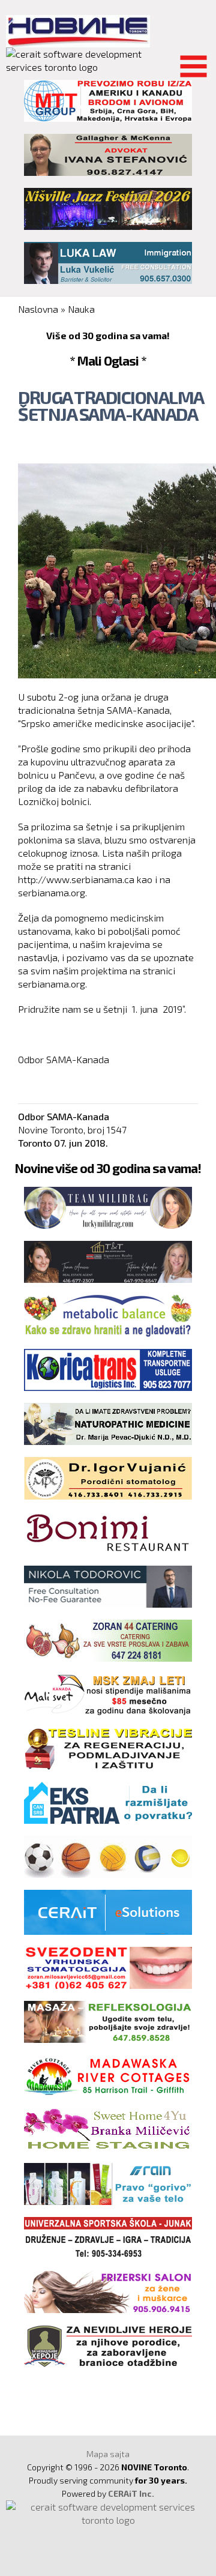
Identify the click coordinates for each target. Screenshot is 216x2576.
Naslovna (38, 309)
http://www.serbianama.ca (76, 879)
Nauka (81, 309)
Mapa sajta (108, 2454)
